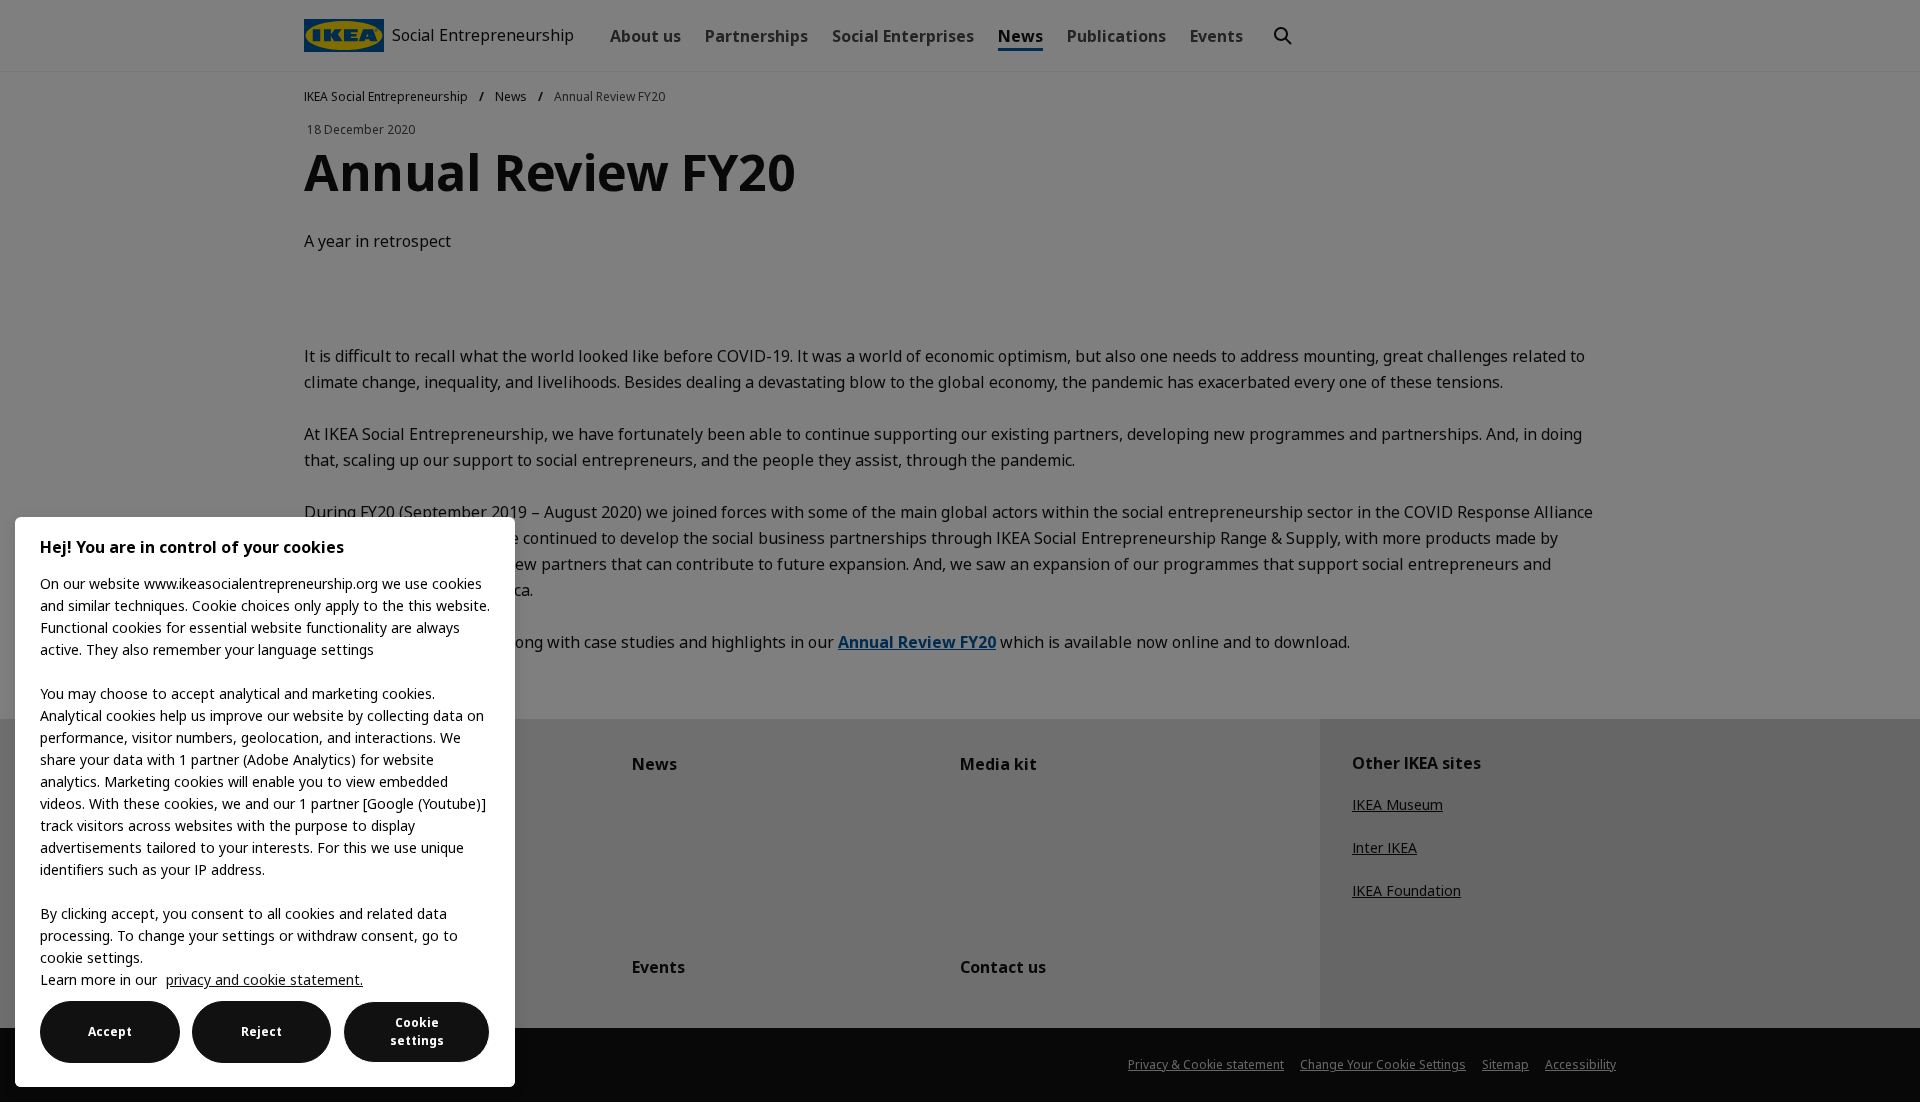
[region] (265, 802)
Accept (110, 1031)
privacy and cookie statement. (264, 979)
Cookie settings (417, 1031)
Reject (261, 1031)
